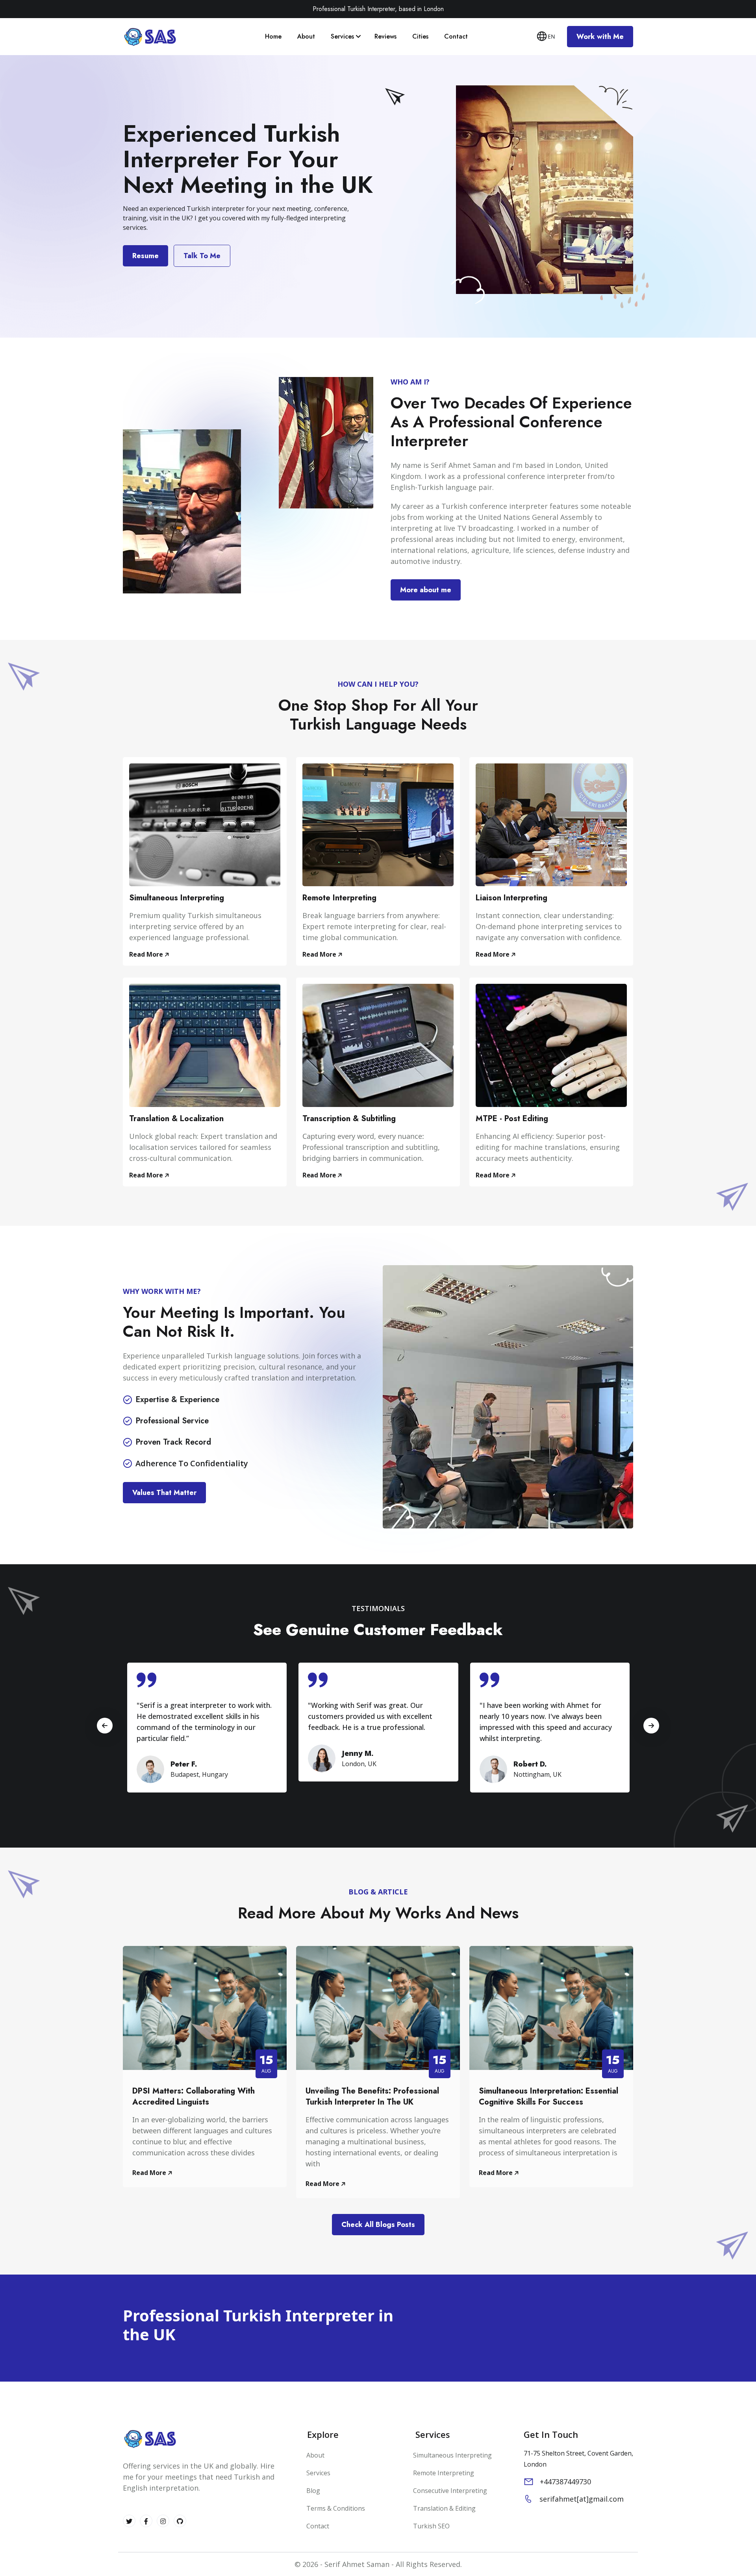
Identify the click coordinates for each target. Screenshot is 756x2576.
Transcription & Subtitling (349, 1119)
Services (343, 36)
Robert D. (530, 1764)
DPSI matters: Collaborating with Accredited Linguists (194, 2096)
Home (274, 36)
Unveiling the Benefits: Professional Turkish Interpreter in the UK (372, 2096)
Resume (145, 256)
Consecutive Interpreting (450, 2491)
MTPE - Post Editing (512, 1119)
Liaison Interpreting (511, 898)
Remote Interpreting (339, 898)
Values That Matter (164, 1493)
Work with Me (600, 37)
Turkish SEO (431, 2526)
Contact (457, 36)
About (307, 36)
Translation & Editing (444, 2508)
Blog (312, 2491)
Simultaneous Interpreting (177, 898)
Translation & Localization (176, 1119)
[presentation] (651, 1726)
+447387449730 (565, 2482)
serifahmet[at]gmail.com (582, 2499)
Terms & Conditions (335, 2508)
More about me (426, 590)
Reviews (386, 36)
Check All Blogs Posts (378, 2225)
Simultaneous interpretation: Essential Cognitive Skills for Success (548, 2096)
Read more (147, 954)
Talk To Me (202, 256)
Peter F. (184, 1764)
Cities (421, 36)
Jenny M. (358, 1753)
